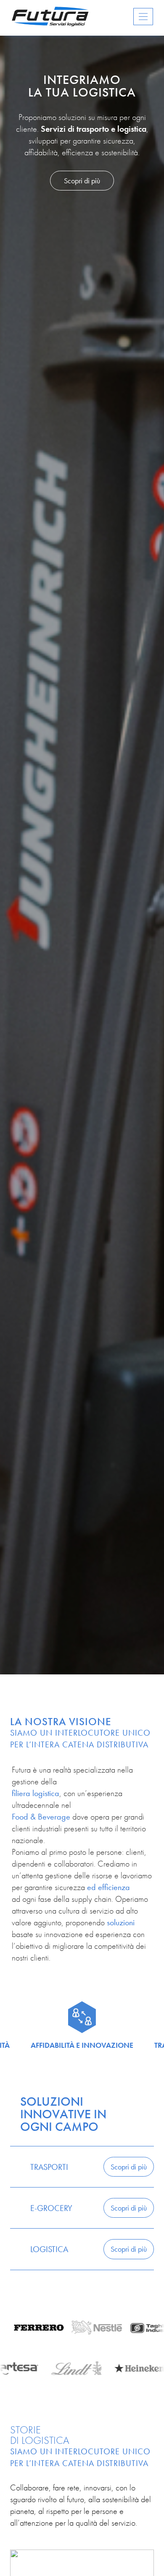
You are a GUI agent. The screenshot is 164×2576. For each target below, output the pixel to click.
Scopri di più (82, 181)
